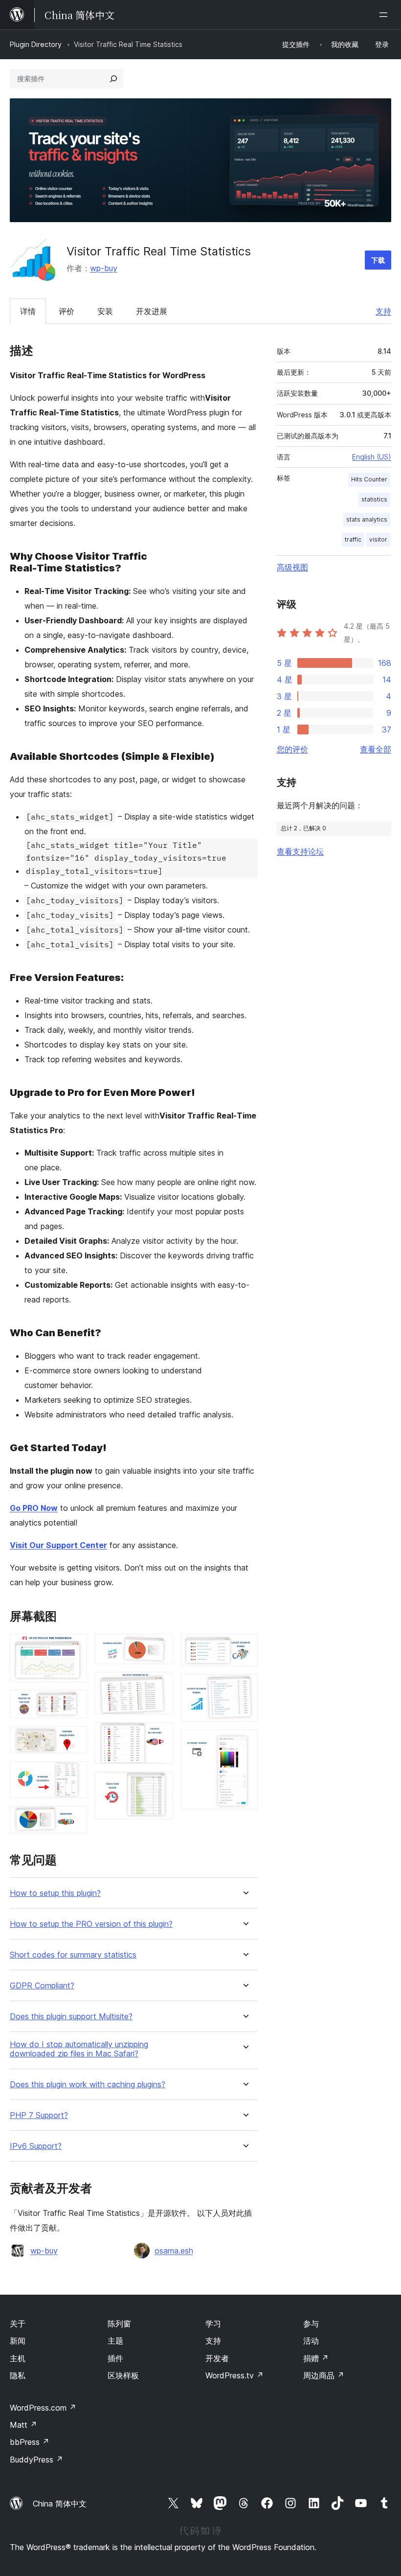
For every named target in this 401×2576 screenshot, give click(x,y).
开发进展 (152, 311)
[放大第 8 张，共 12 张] (159, 1735)
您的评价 (292, 749)
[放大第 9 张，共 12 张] (159, 1785)
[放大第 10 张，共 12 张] (245, 1647)
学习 (213, 2324)
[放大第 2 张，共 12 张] (74, 1703)
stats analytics (367, 519)
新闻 (18, 2341)
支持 (383, 311)
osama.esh (174, 2251)
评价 (67, 311)
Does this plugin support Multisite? (71, 2017)
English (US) (372, 457)
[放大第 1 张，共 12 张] (74, 1647)
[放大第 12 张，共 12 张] (245, 1743)
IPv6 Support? (36, 2146)
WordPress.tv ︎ (234, 2375)
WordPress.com (43, 2408)
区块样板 (123, 2375)
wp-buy (104, 268)
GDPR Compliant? (42, 1986)
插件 (115, 2358)
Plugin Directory (36, 44)
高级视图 (292, 567)
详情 (28, 311)
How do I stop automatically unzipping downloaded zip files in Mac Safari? (79, 2049)
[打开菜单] (385, 15)
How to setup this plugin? (55, 1893)
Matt (23, 2425)
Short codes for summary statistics (73, 1955)
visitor (378, 539)
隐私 (18, 2375)
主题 (115, 2341)
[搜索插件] (113, 79)
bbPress (30, 2442)
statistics (374, 499)
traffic (353, 539)
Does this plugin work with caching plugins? (88, 2085)
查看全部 (376, 749)
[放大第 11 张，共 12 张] (245, 1687)
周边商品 (324, 2375)
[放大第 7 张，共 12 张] (159, 1685)
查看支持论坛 (300, 851)
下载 (378, 260)
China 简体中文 (60, 2504)
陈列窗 (119, 2324)
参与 (311, 2324)
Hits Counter (369, 479)
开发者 (217, 2358)
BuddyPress (36, 2460)
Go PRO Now (34, 1508)
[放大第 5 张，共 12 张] (74, 1819)
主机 (18, 2358)
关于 (18, 2324)
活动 (311, 2341)
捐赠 (316, 2358)
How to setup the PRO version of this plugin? (91, 1924)
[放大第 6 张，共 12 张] (159, 1647)
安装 (105, 311)
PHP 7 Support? (39, 2115)
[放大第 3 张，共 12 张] (74, 1739)
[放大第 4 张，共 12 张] (74, 1775)
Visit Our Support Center (58, 1545)
